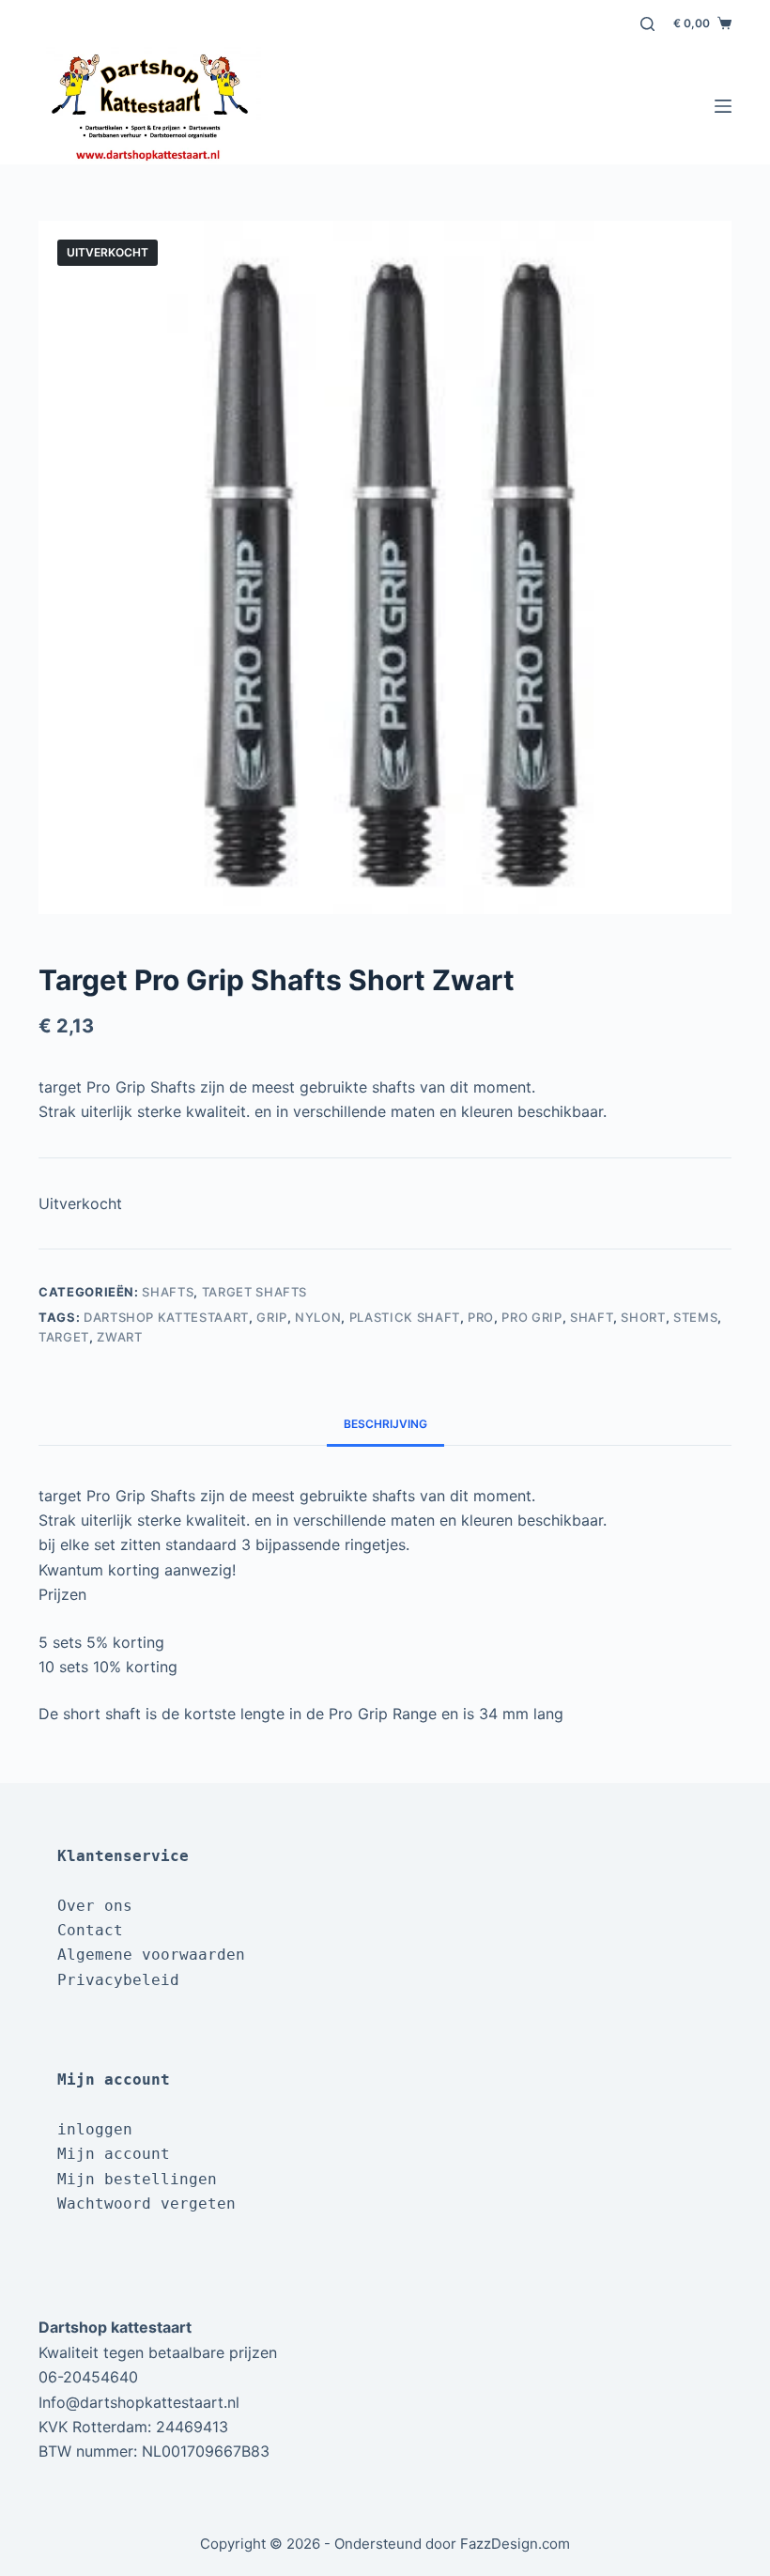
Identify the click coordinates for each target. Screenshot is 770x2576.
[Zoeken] (647, 24)
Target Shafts (254, 1292)
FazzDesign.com (515, 2544)
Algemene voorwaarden (151, 1955)
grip (272, 1317)
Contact (90, 1930)
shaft (592, 1317)
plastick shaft (405, 1317)
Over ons (95, 1906)
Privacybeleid (118, 1980)
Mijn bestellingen (137, 2179)
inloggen (95, 2129)
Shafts (168, 1292)
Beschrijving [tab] (385, 1424)
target (64, 1337)
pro (481, 1317)
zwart (119, 1337)
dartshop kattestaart (166, 1317)
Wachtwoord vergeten (146, 2204)
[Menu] (723, 106)
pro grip (531, 1317)
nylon (318, 1317)
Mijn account (114, 2154)
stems (695, 1317)
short (643, 1317)
